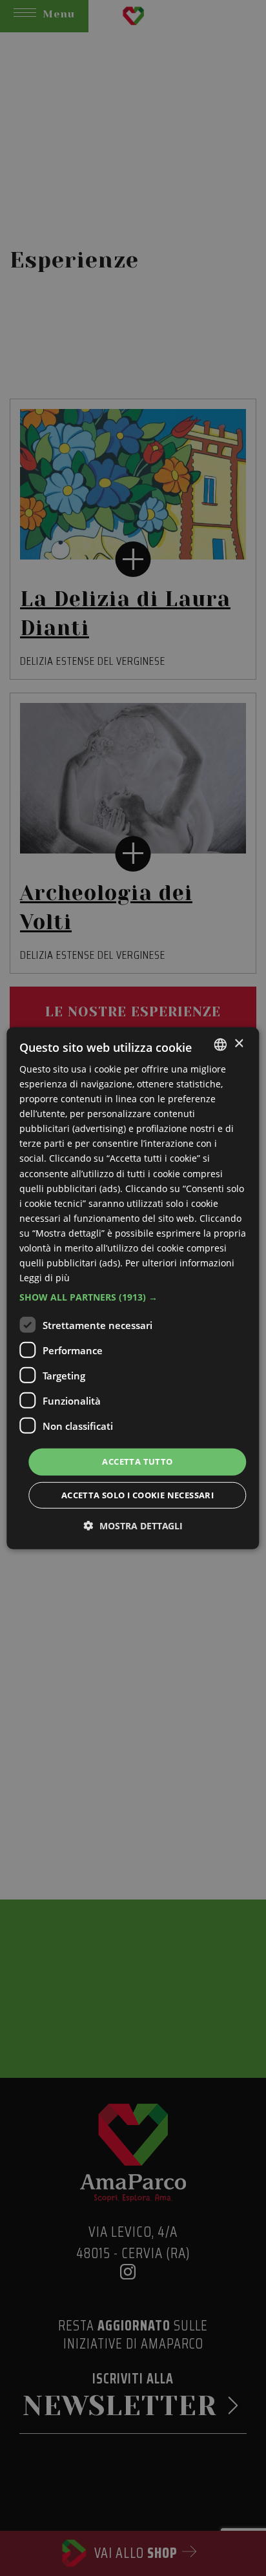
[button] (133, 1297)
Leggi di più (45, 1278)
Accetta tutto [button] (137, 1461)
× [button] (239, 1044)
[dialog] (133, 1288)
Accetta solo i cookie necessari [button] (138, 1495)
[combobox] (221, 1044)
